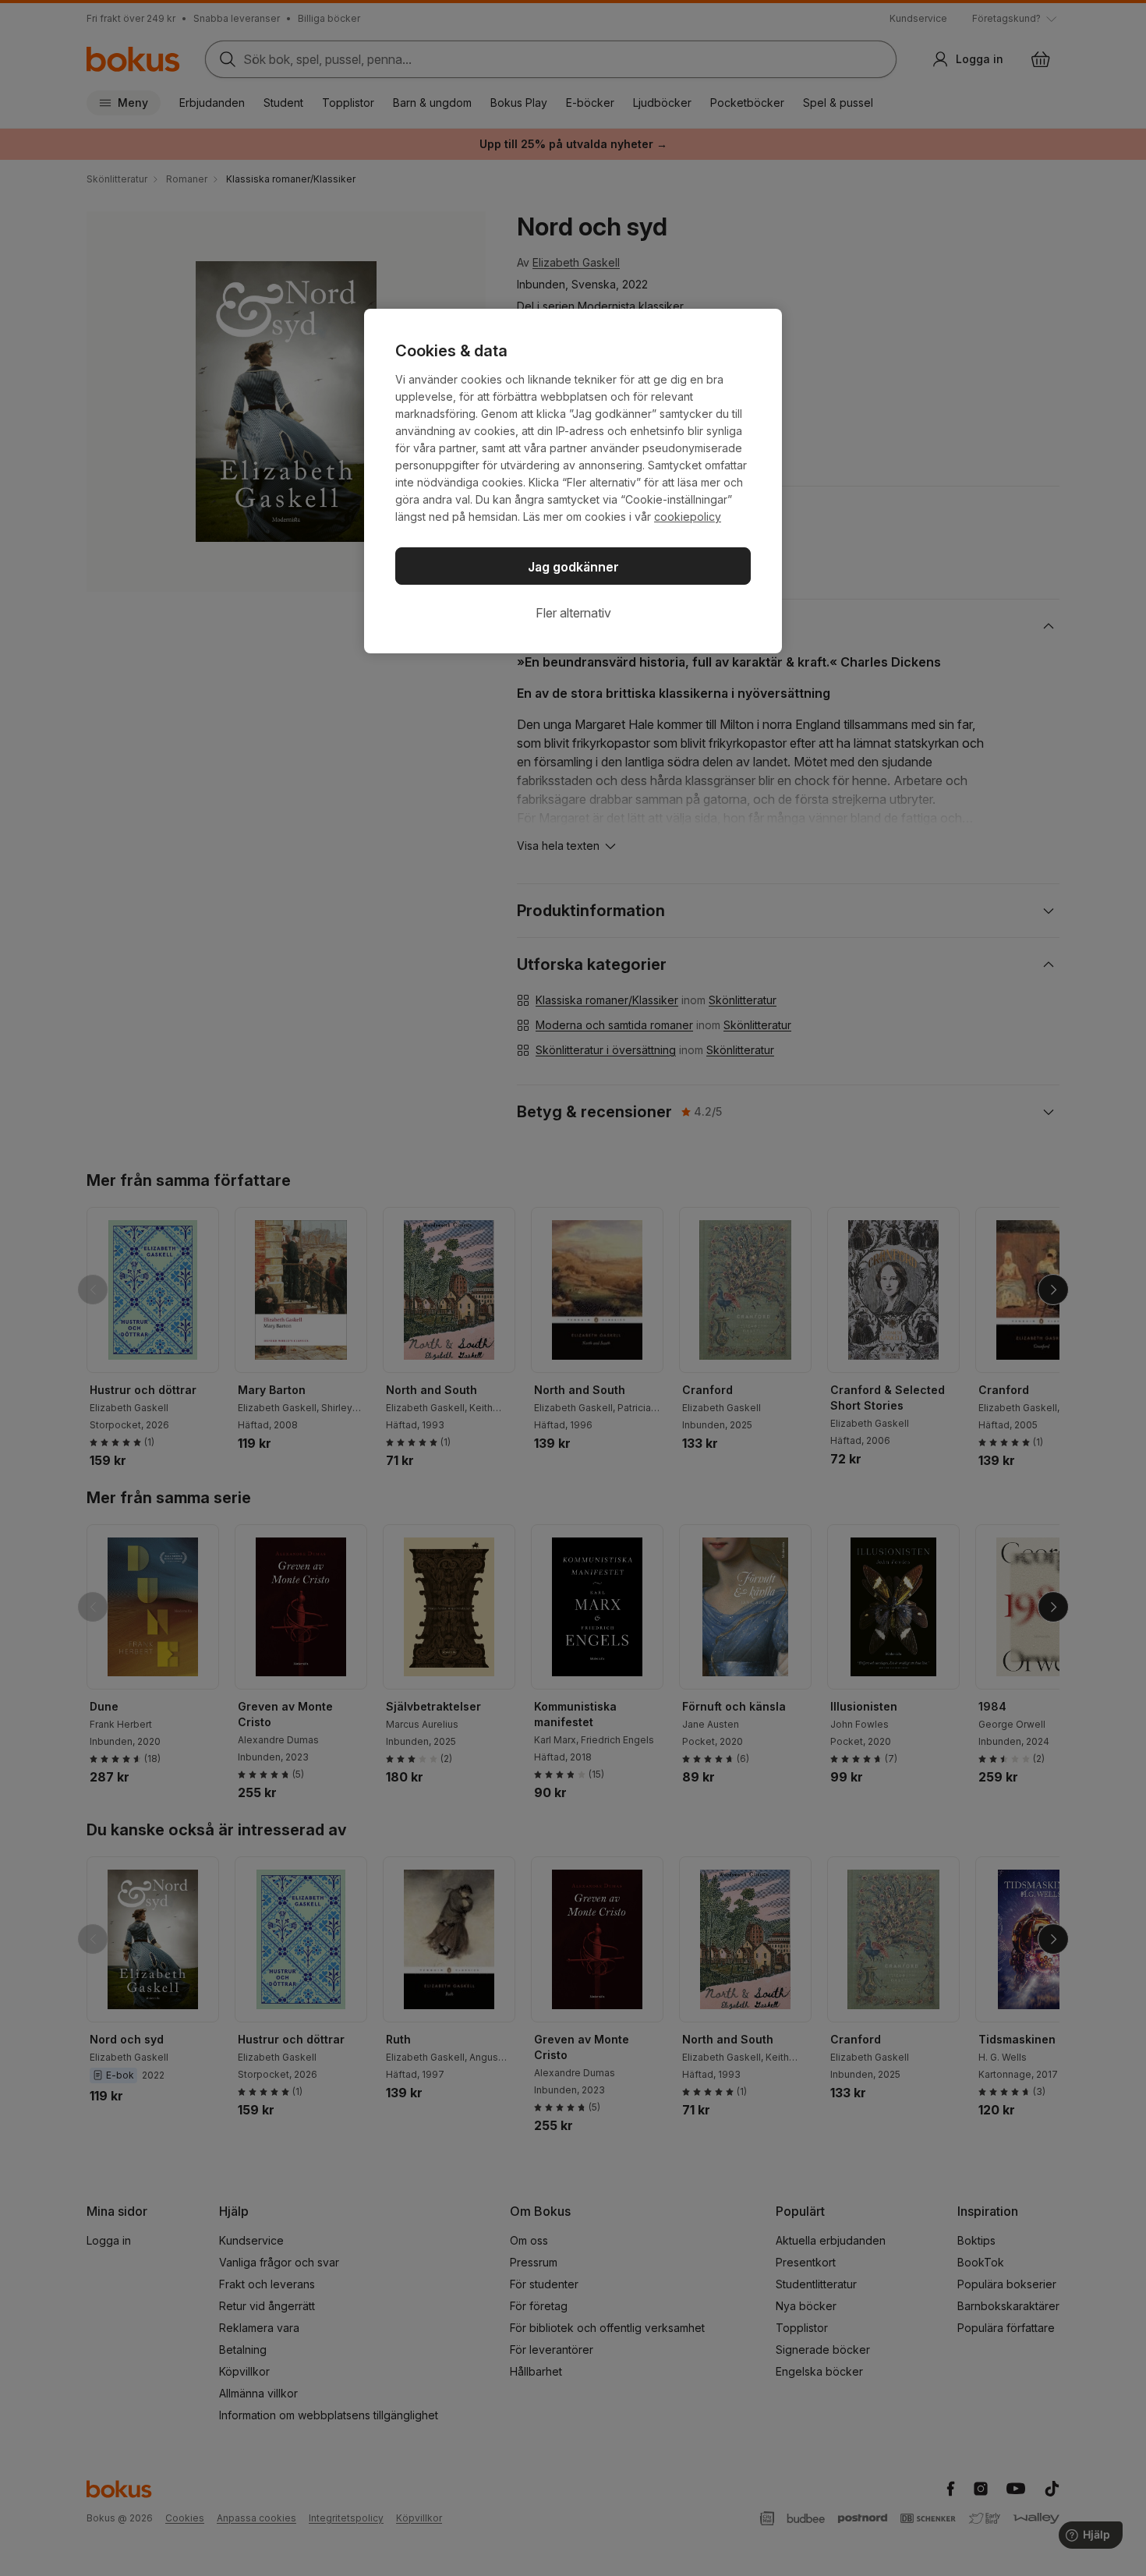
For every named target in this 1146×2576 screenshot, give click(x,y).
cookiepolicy (688, 517)
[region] (573, 481)
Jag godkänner (573, 567)
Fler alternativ (573, 613)
